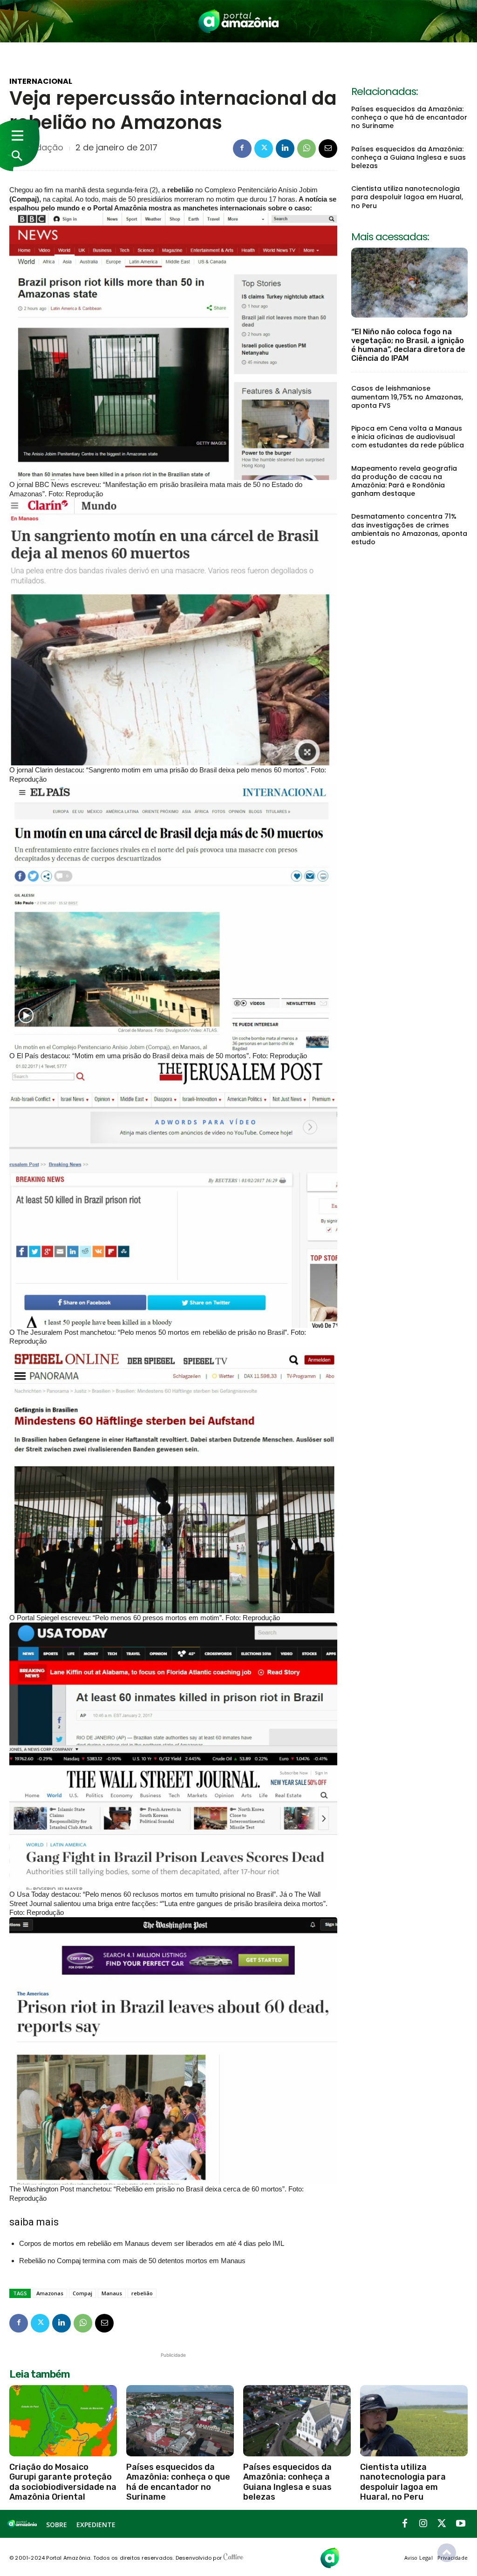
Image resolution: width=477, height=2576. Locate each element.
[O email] (328, 149)
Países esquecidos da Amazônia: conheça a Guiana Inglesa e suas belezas (409, 157)
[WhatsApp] (307, 149)
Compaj (82, 2293)
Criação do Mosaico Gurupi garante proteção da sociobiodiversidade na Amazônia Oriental (63, 2482)
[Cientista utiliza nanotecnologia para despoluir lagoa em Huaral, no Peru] (414, 2420)
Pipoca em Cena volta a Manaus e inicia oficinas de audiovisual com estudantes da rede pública (408, 437)
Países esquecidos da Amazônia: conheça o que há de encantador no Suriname (409, 117)
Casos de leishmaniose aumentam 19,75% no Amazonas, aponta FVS (407, 397)
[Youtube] (461, 2524)
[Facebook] (242, 149)
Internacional (41, 81)
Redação (44, 148)
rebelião (142, 2293)
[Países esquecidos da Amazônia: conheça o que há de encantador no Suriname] (180, 2420)
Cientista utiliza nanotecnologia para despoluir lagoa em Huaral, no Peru (407, 197)
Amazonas (50, 2293)
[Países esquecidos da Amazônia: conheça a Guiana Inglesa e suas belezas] (297, 2420)
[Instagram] (423, 2524)
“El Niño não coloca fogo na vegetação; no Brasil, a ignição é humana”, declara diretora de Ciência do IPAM (408, 345)
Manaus (112, 2293)
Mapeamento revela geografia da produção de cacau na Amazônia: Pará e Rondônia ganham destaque (404, 481)
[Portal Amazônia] (239, 21)
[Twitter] (264, 149)
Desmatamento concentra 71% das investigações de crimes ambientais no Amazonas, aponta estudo (409, 529)
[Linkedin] (285, 149)
